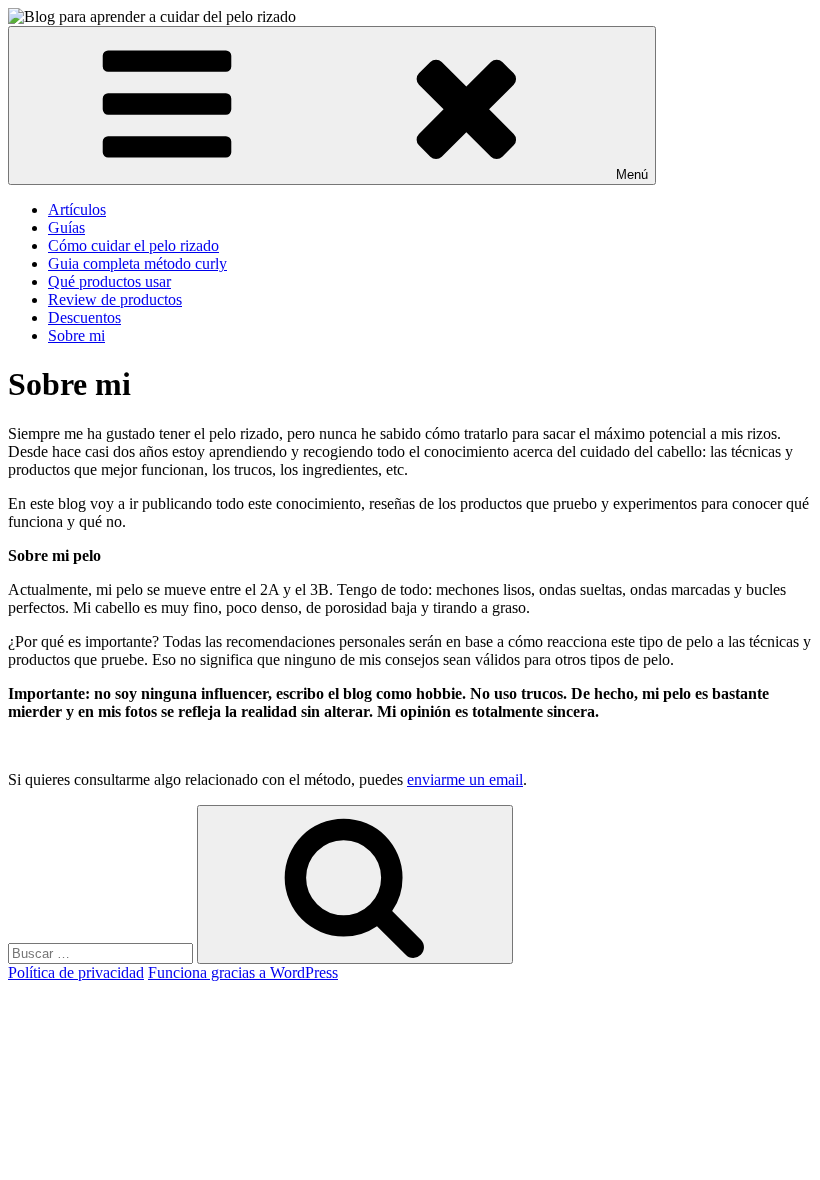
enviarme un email (465, 779)
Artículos (77, 209)
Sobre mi (76, 335)
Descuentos (84, 317)
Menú (632, 174)
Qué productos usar (109, 281)
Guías (66, 227)
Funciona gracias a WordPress (243, 972)
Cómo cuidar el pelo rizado (133, 245)
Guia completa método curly (137, 263)
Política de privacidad (76, 972)
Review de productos (115, 299)
